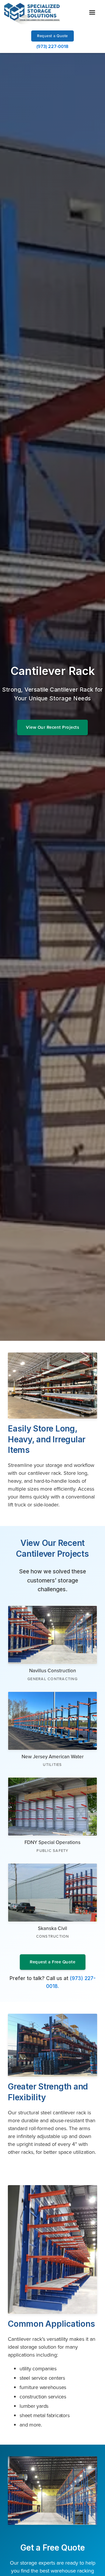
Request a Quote (52, 36)
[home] (32, 13)
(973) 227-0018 (52, 46)
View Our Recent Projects (52, 727)
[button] (92, 13)
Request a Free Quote (52, 1962)
